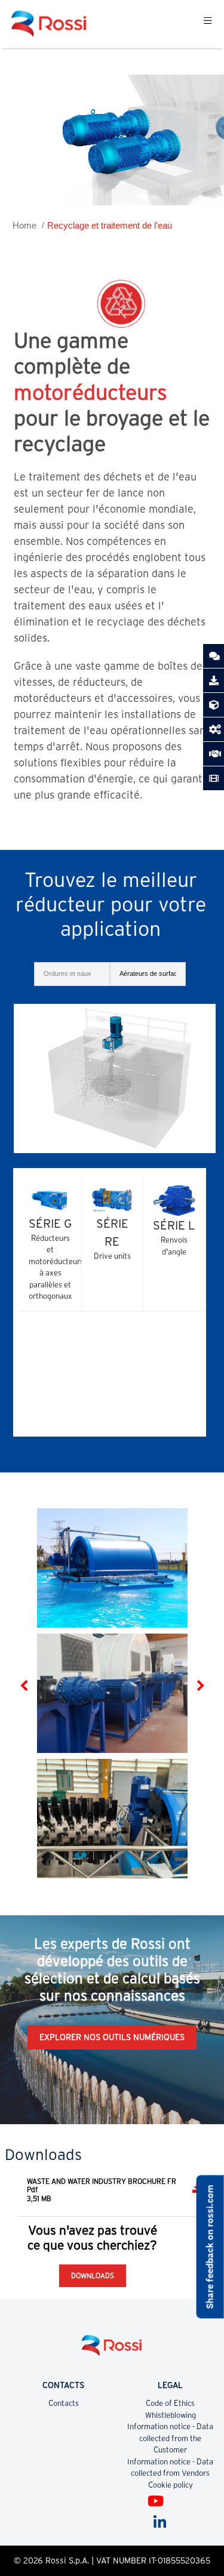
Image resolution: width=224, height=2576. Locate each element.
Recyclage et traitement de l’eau (110, 225)
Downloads (93, 2275)
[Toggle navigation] (208, 24)
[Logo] (112, 2350)
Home (24, 225)
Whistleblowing (171, 2415)
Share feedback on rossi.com (210, 2247)
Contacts (64, 2403)
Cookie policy (171, 2485)
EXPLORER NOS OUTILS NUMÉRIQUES (112, 2037)
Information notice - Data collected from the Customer (170, 2438)
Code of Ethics (170, 2403)
